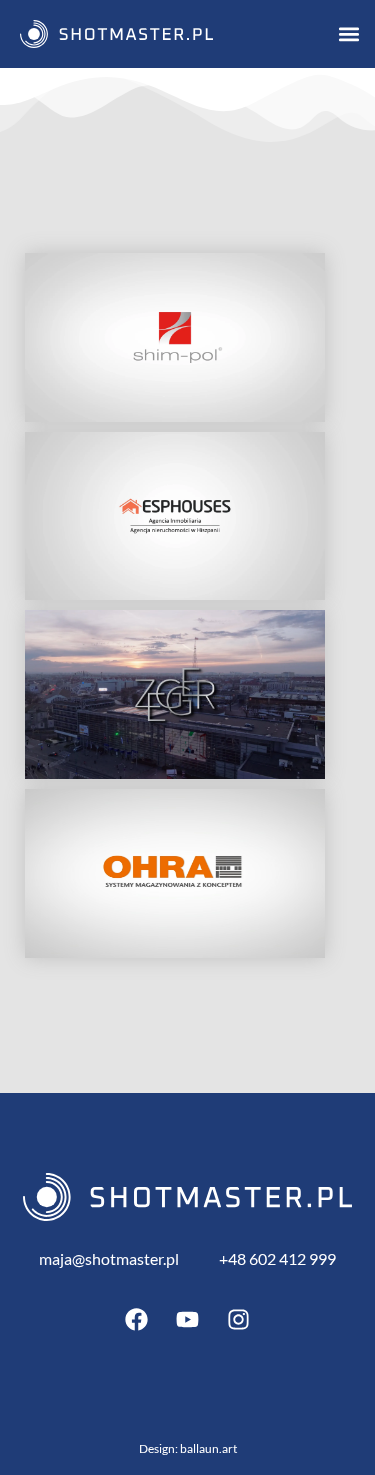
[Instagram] (239, 1320)
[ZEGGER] (175, 694)
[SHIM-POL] (175, 337)
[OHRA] (175, 873)
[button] (348, 33)
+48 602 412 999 (277, 1258)
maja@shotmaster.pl (109, 1258)
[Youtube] (188, 1320)
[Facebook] (137, 1320)
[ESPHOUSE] (175, 516)
